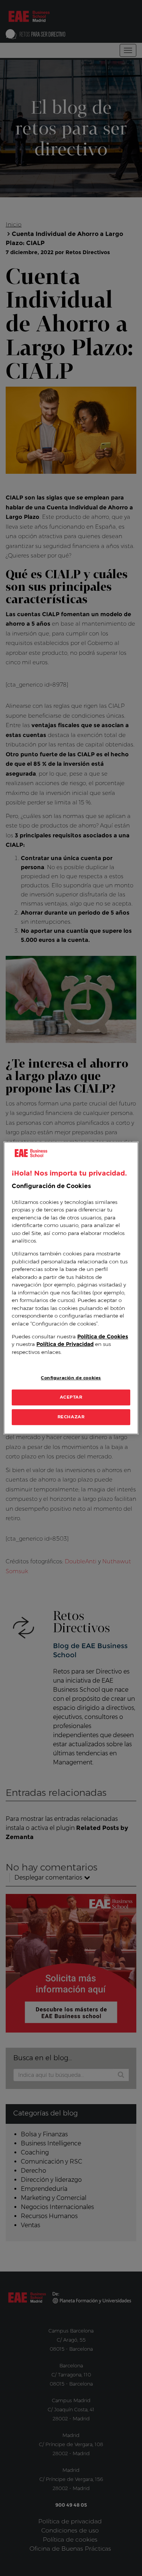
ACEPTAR (71, 1397)
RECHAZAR (71, 1417)
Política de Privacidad (65, 1344)
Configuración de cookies (71, 1378)
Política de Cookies (103, 1336)
